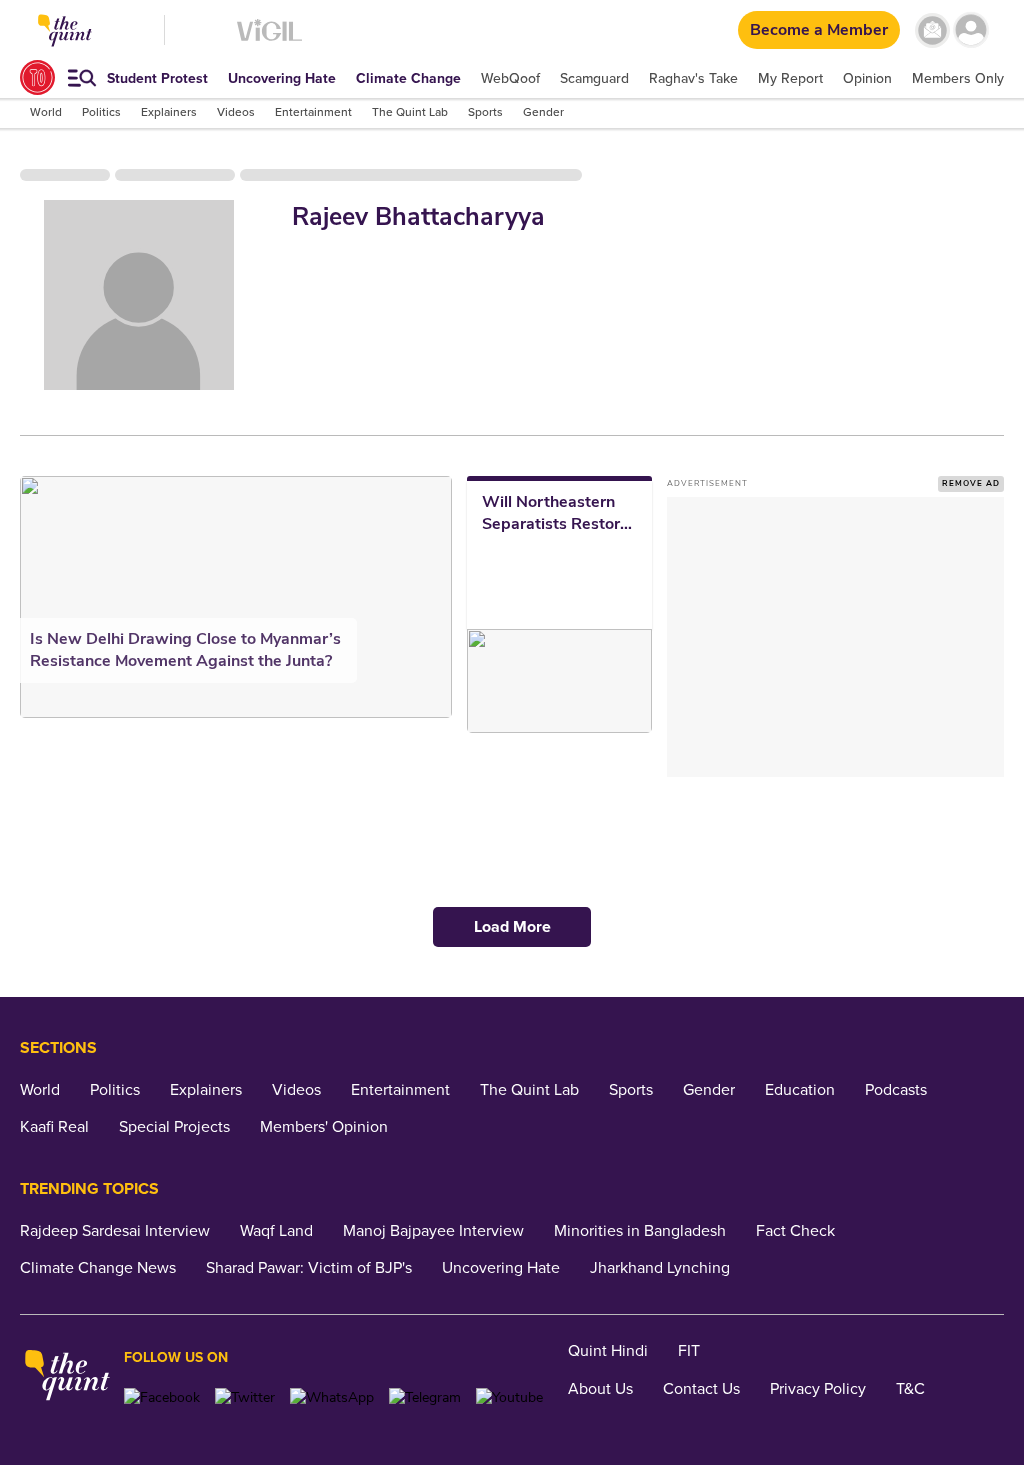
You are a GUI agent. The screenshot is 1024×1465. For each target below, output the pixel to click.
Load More (512, 927)
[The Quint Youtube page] (509, 1397)
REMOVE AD (971, 483)
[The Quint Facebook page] (162, 1397)
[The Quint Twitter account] (245, 1397)
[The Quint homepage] (67, 1377)
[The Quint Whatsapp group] (332, 1397)
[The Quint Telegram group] (425, 1397)
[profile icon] (971, 30)
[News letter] (932, 30)
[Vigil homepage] (269, 40)
